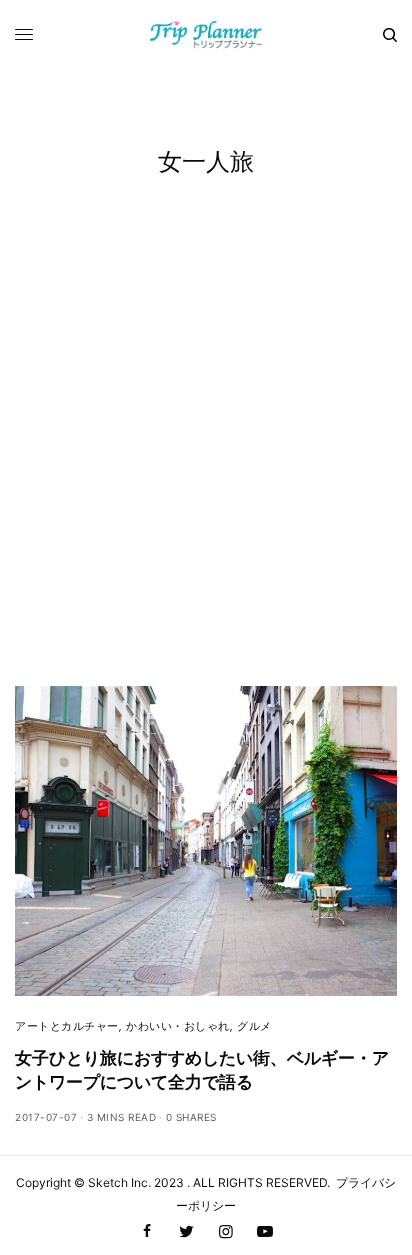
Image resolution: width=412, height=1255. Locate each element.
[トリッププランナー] (206, 35)
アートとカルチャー (67, 1026)
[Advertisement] (206, 470)
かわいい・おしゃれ (178, 1026)
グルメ (254, 1026)
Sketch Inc (118, 1182)
